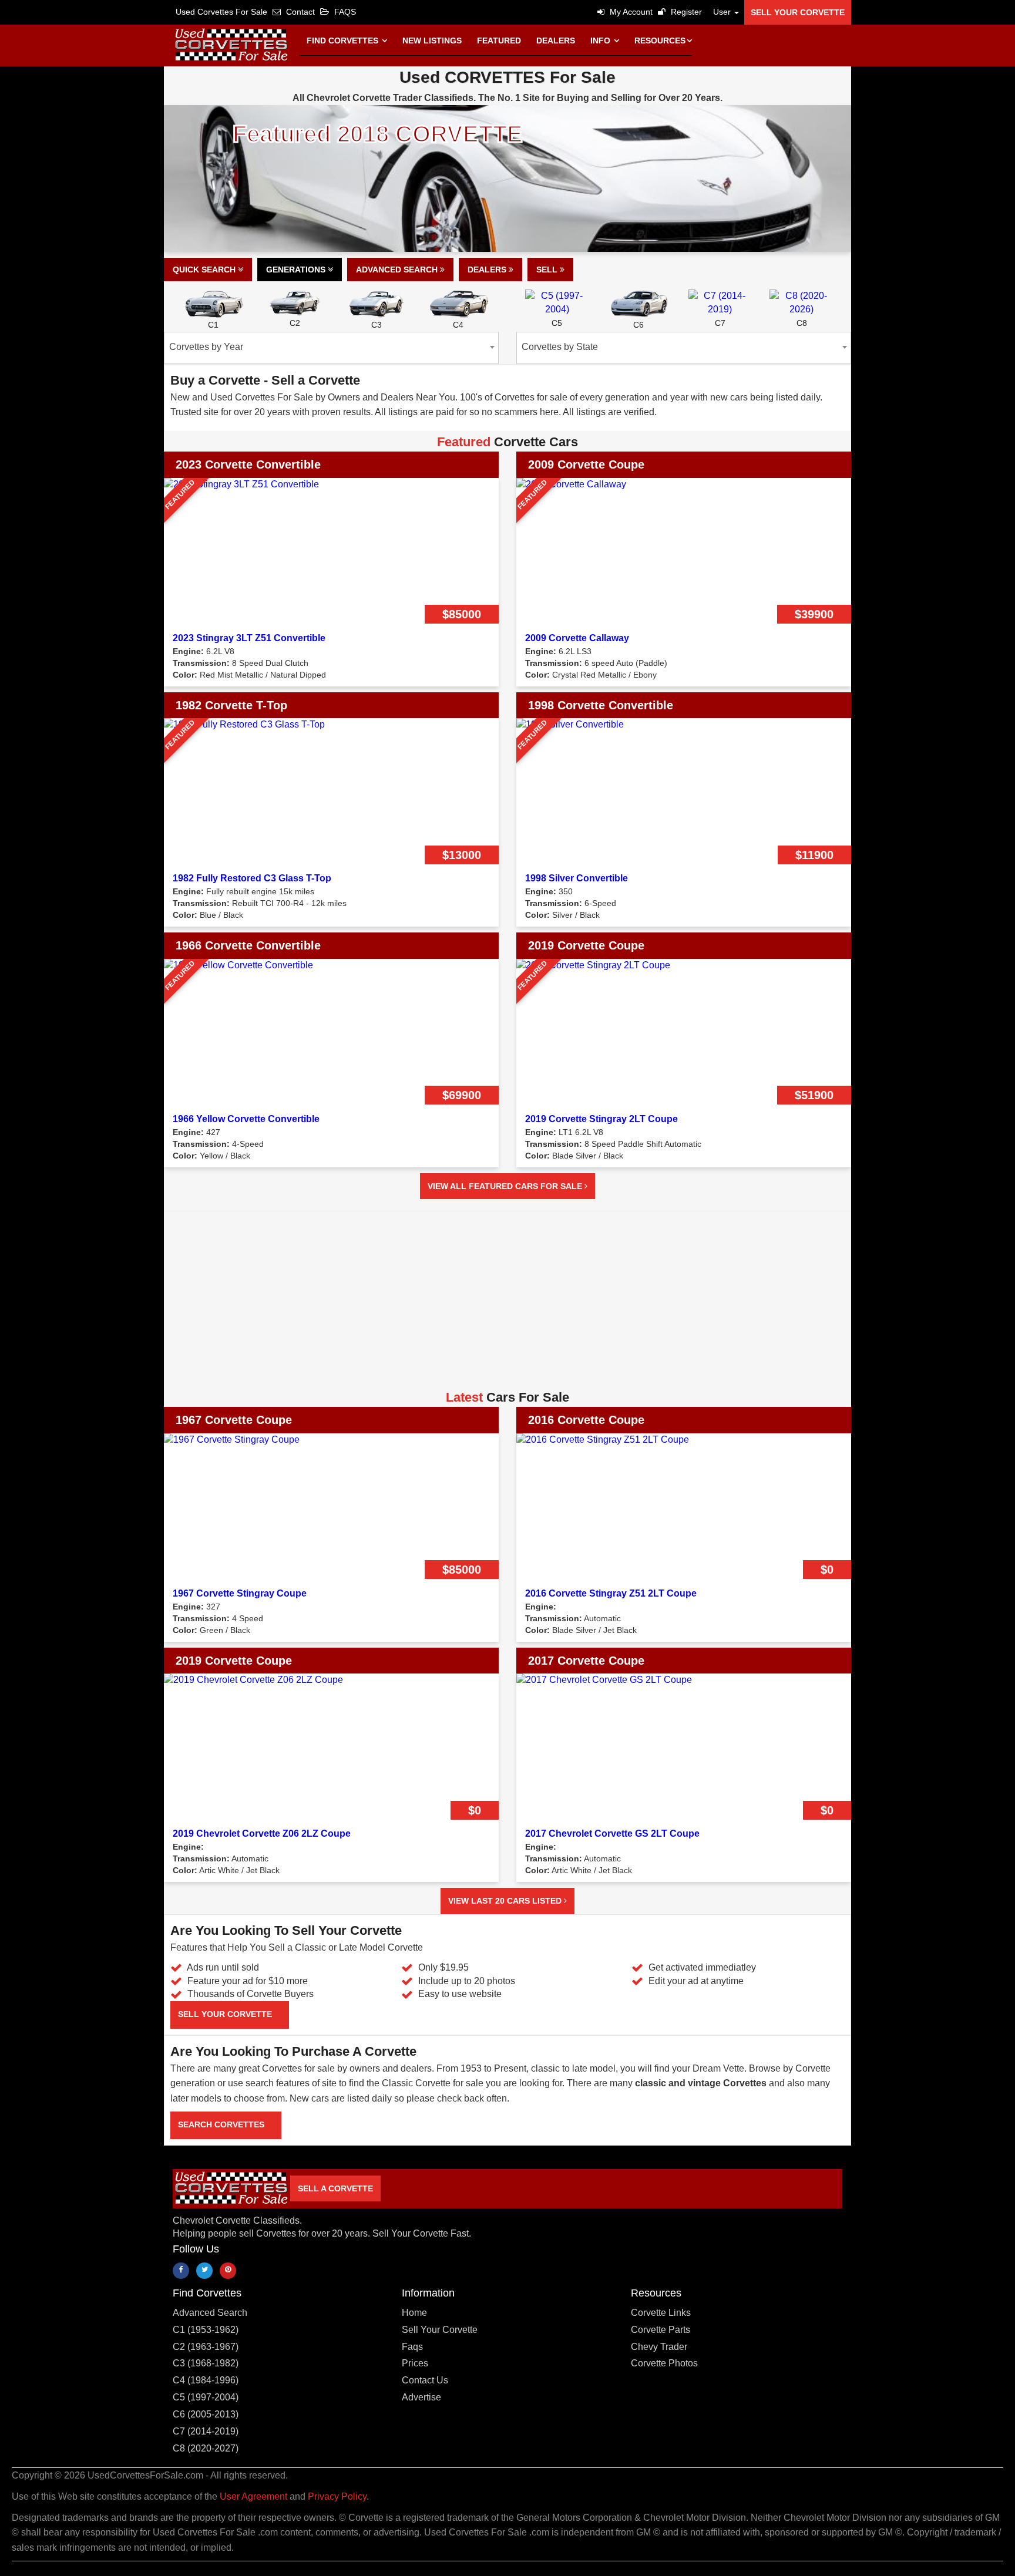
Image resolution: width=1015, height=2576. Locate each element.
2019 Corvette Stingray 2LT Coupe (601, 1119)
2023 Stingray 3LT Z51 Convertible (249, 638)
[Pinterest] (228, 2271)
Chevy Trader (659, 2347)
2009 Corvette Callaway (577, 638)
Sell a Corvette (335, 2188)
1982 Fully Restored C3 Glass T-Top (252, 878)
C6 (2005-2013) (206, 2414)
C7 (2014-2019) (206, 2431)
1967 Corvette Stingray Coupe (240, 1593)
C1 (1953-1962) (206, 2330)
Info (601, 41)
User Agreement (253, 2496)
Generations (297, 270)
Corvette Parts (661, 2330)
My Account (630, 12)
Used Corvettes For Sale (221, 12)
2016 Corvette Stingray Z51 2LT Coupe (611, 1593)
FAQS (344, 12)
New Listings (432, 41)
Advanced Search (398, 270)
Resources (660, 41)
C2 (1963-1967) (206, 2347)
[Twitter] (204, 2271)
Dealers (556, 41)
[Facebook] (181, 2271)
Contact (299, 12)
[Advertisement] (508, 1305)
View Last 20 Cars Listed (506, 1901)
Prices (415, 2363)
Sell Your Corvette (798, 12)
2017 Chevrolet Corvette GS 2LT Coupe (612, 1833)
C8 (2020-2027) (206, 2448)
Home (414, 2313)
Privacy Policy (337, 2496)
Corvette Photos (664, 2363)
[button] (723, 12)
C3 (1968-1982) (206, 2363)
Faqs (412, 2347)
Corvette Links (661, 2313)
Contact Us (425, 2380)
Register (685, 12)
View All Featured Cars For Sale (506, 1186)
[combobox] (331, 348)
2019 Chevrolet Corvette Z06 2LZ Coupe (262, 1833)
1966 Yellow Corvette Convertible (246, 1119)
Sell (548, 270)
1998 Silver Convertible (577, 878)
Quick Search (205, 270)
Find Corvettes (344, 41)
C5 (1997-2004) (206, 2397)
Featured (499, 41)
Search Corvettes (222, 2124)
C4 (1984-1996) (206, 2380)
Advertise (421, 2397)
